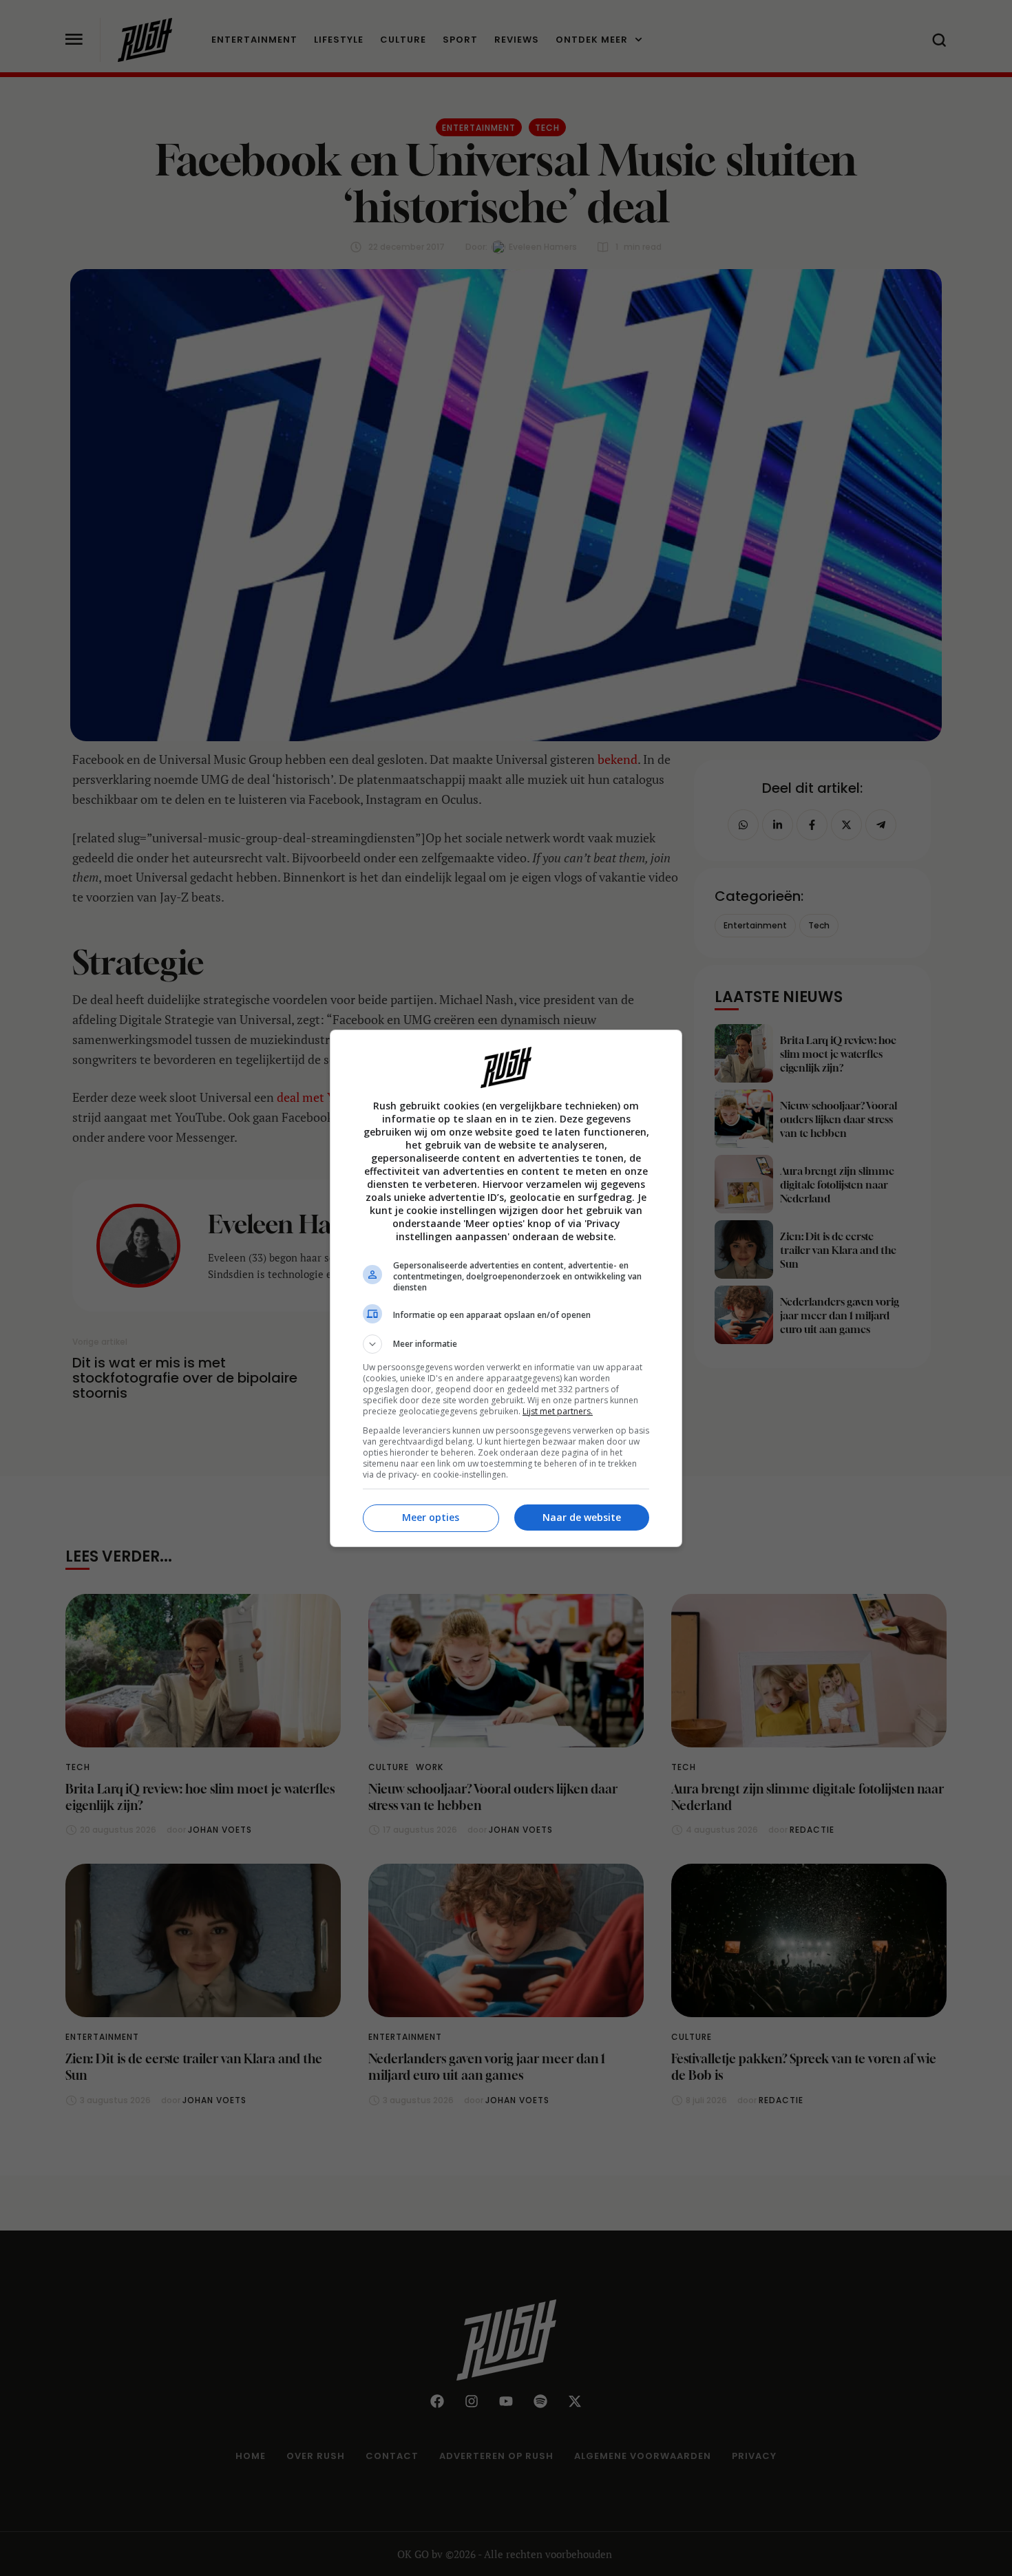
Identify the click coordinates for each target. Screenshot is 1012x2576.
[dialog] (506, 1288)
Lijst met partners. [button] (558, 1411)
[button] (506, 1344)
